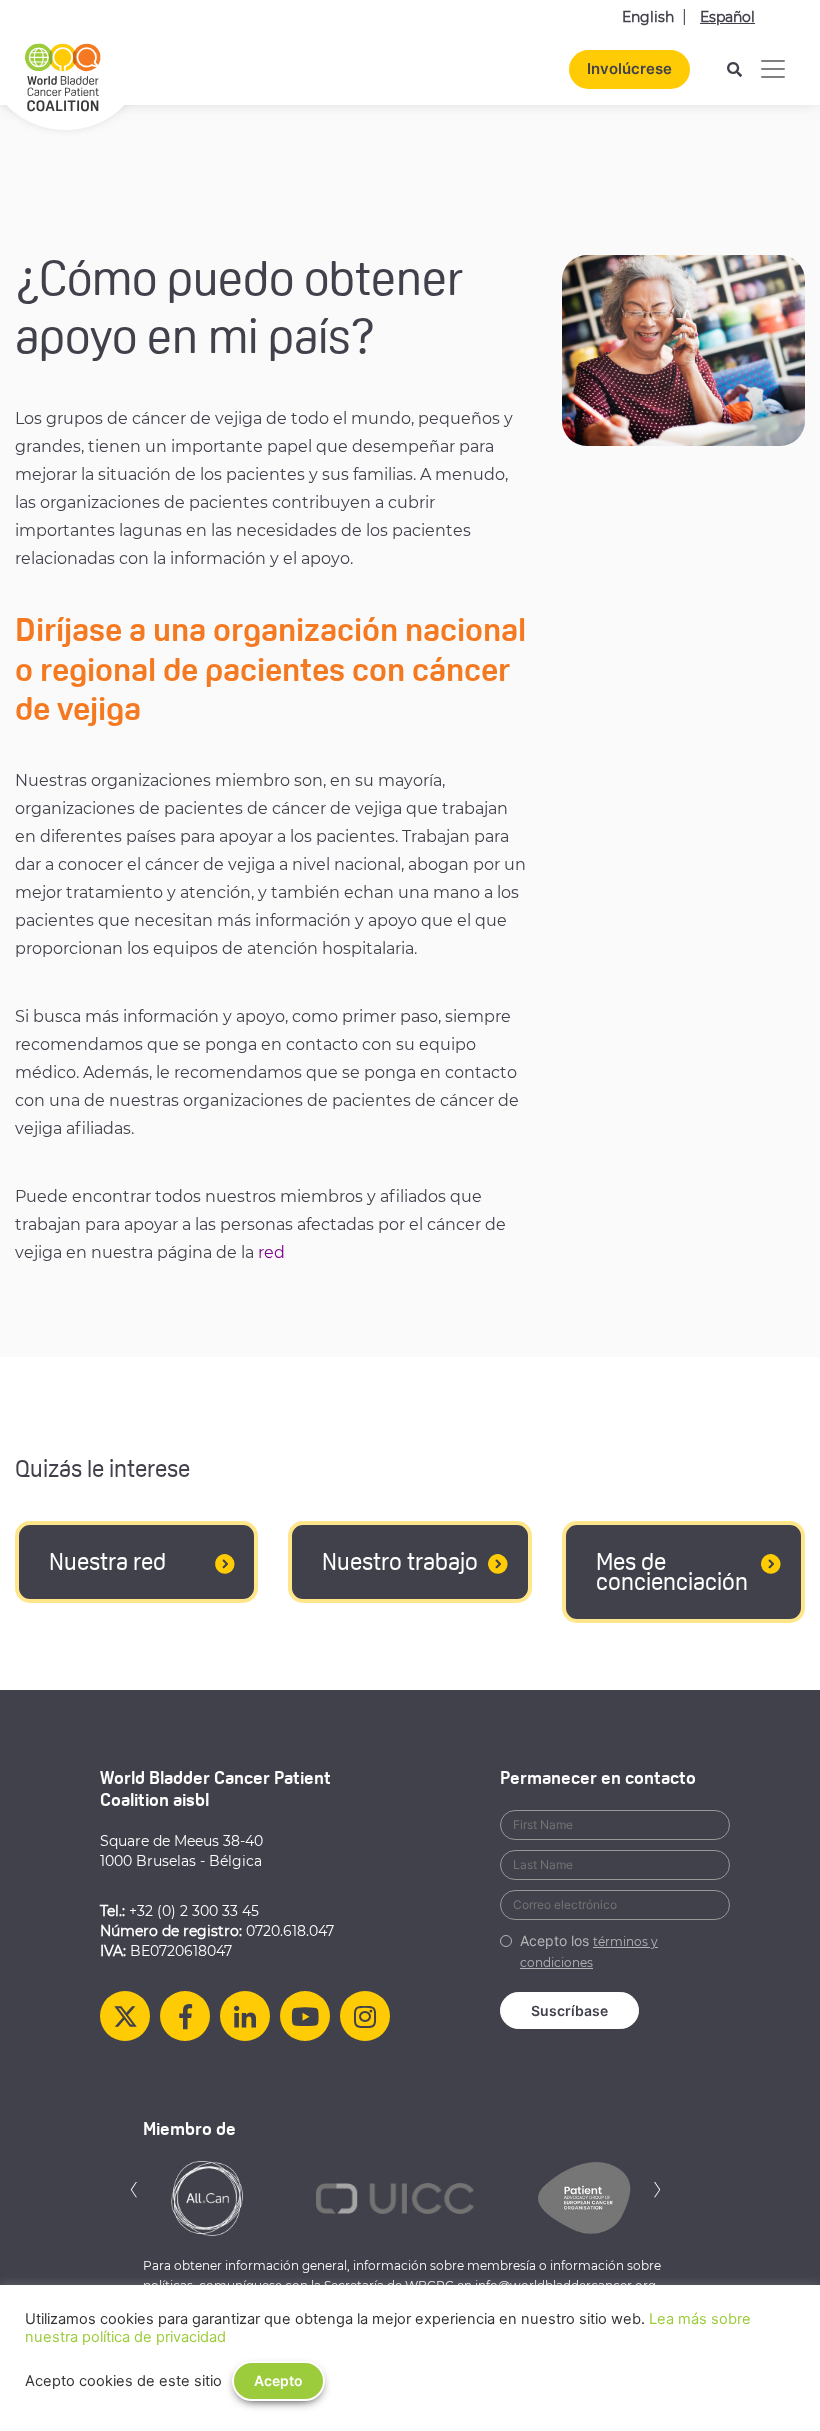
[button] (134, 2187)
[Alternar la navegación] (773, 69)
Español (727, 17)
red (271, 1252)
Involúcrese (629, 68)
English (648, 17)
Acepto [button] (278, 2380)
